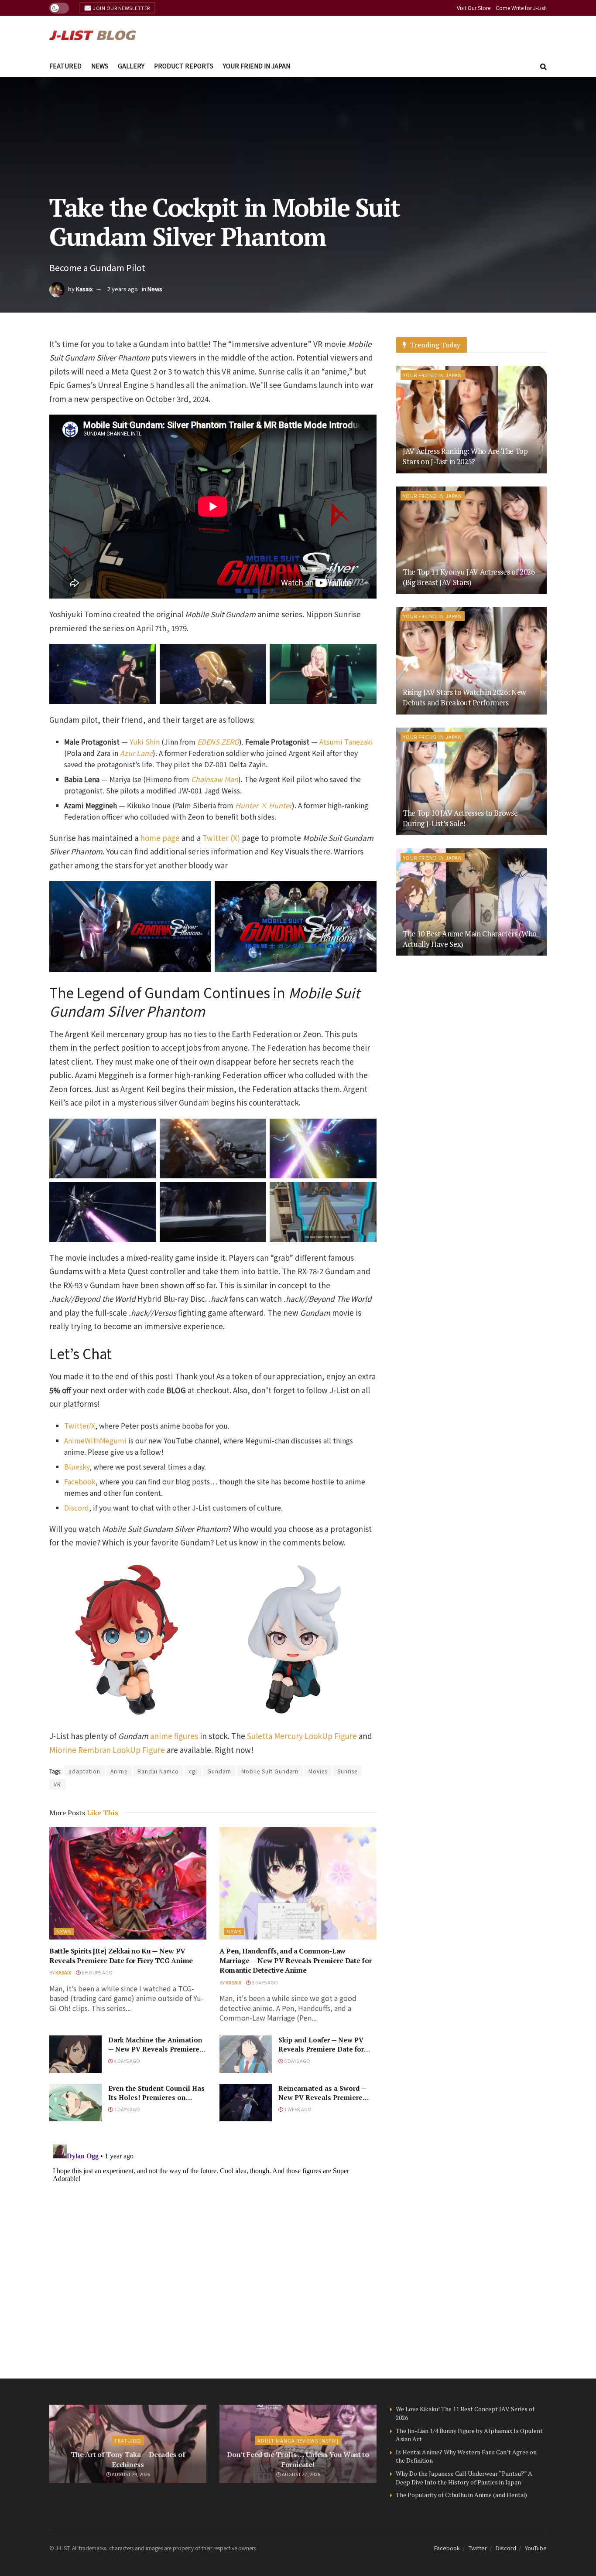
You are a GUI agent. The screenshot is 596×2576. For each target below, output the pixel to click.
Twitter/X (80, 1426)
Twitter (478, 2548)
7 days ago (127, 2109)
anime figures (174, 1736)
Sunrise (347, 1771)
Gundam (219, 1771)
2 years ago (123, 289)
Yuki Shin (145, 742)
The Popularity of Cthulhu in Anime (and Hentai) (461, 2495)
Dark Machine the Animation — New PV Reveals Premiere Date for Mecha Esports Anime (155, 2054)
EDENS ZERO (218, 742)
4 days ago (127, 2061)
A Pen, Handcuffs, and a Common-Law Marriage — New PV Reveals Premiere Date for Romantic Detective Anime (296, 1961)
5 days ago (297, 2061)
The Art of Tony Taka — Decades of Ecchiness (128, 2459)
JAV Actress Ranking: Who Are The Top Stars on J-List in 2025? (465, 456)
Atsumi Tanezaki (346, 742)
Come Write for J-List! (521, 8)
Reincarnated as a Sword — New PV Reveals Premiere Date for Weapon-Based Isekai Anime (322, 2102)
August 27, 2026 (301, 2474)
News (100, 66)
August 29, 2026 (130, 2474)
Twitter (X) (221, 838)
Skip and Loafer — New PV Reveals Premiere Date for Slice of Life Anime (321, 2049)
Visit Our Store (474, 8)
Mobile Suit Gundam (270, 1771)
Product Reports (184, 66)
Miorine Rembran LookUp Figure (107, 1750)
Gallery (131, 66)
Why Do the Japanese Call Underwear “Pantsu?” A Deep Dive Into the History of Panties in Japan (464, 2478)
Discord (77, 1507)
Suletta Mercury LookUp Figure (302, 1736)
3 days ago (264, 1982)
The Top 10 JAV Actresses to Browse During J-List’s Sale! (460, 818)
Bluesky (77, 1467)
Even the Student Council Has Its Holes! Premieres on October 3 (156, 2097)
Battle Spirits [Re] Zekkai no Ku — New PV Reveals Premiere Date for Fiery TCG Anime (121, 1956)
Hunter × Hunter (264, 805)
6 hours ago (97, 1972)
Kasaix (84, 289)
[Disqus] (213, 2250)
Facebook (80, 1481)
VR (57, 1784)
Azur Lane (136, 753)
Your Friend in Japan (257, 66)
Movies (318, 1771)
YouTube (536, 2548)
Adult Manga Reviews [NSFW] (298, 2440)
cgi (193, 1771)
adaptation (84, 1771)
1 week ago (297, 2109)
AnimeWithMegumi (95, 1440)
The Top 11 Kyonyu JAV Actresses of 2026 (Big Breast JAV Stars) (469, 577)
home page (160, 838)
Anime (119, 1771)
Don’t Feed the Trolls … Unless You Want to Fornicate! (298, 2459)
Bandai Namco (158, 1771)
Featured (65, 66)
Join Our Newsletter (121, 8)
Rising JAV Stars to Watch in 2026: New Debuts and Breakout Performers (464, 697)
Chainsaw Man (215, 779)
